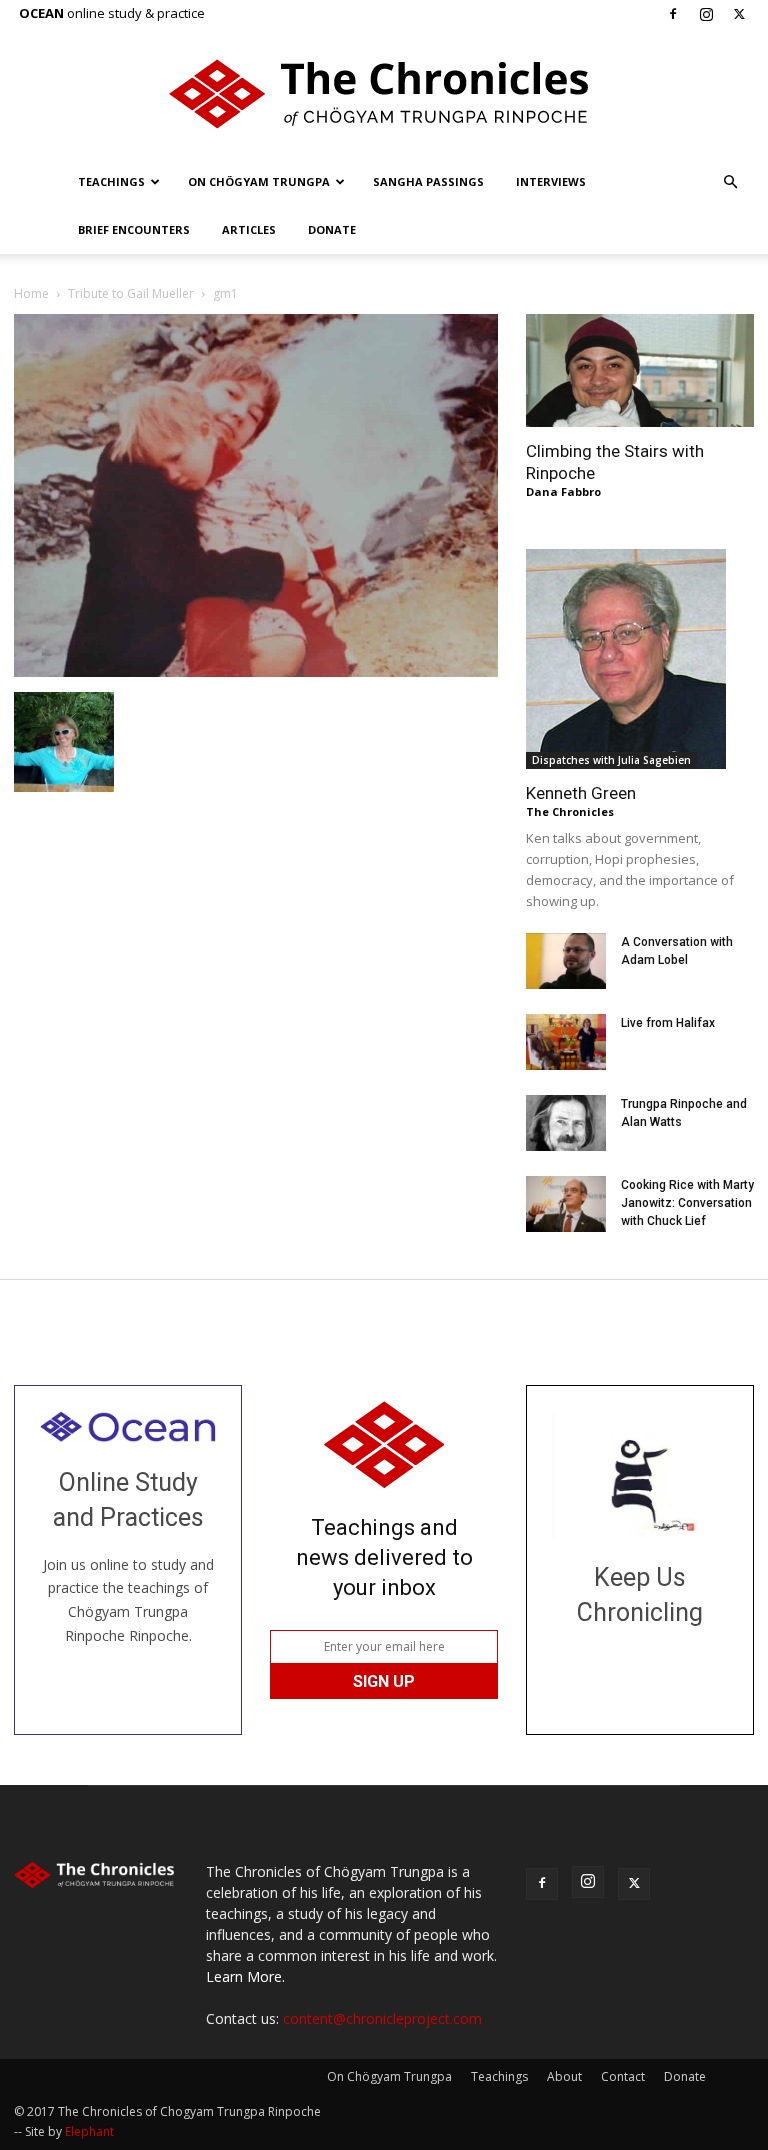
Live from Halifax (668, 1023)
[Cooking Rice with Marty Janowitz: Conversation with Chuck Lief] (566, 1204)
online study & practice (112, 13)
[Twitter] (739, 14)
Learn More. (245, 1976)
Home (31, 293)
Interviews (551, 181)
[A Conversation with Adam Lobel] (566, 961)
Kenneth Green (581, 793)
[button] (730, 182)
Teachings (111, 181)
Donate (332, 229)
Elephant (89, 2131)
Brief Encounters (134, 229)
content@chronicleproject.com (382, 2018)
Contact (623, 2076)
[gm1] (256, 671)
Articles (249, 229)
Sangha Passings (428, 181)
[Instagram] (706, 14)
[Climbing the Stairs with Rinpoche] (640, 370)
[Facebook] (673, 14)
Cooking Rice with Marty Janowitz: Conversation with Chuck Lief (687, 1203)
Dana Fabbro (563, 491)
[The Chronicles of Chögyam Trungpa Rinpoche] (384, 94)
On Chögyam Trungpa (259, 181)
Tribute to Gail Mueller (131, 293)
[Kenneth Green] (640, 659)
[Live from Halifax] (566, 1042)
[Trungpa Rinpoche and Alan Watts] (566, 1123)
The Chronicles (570, 811)
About (564, 2076)
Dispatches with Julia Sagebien (611, 760)
